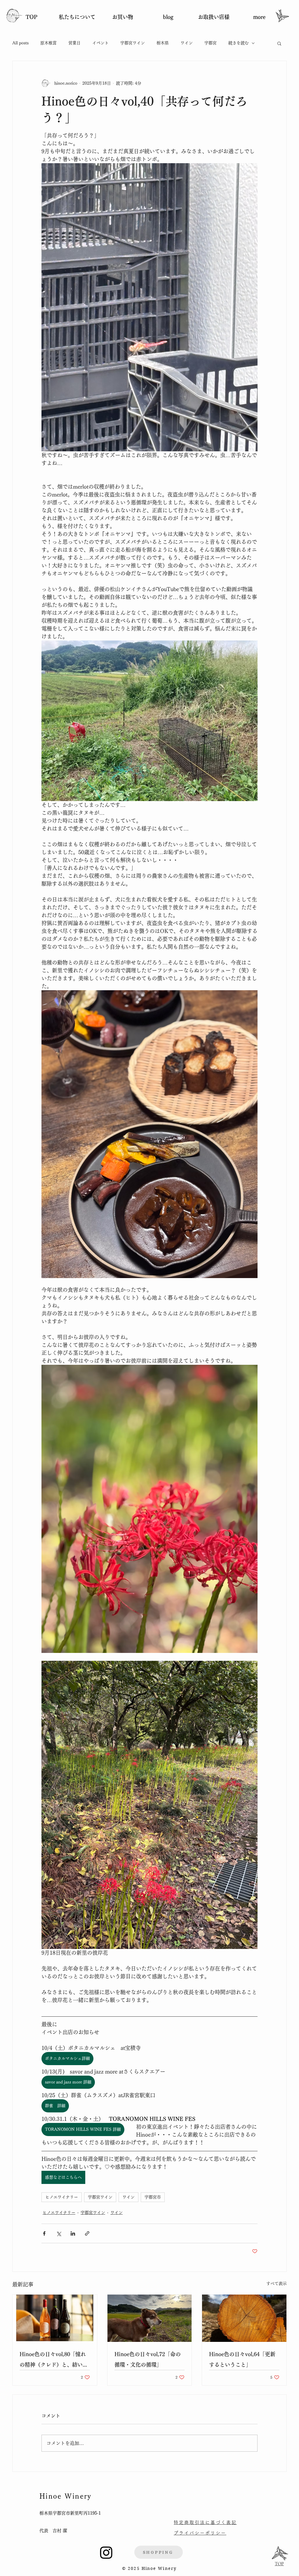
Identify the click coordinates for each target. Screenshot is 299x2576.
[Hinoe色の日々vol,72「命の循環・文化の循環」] (150, 2318)
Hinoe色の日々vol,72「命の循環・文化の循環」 (148, 2359)
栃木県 (163, 43)
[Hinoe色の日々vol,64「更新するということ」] (244, 2318)
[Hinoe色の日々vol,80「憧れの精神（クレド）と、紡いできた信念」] (55, 2318)
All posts (20, 43)
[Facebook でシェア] (44, 2233)
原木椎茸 (48, 43)
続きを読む (239, 43)
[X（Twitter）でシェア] (59, 2233)
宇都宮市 (153, 2197)
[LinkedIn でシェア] (73, 2233)
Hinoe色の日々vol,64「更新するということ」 (242, 2359)
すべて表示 (277, 2283)
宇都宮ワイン (133, 43)
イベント (100, 43)
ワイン (187, 43)
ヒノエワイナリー (62, 2197)
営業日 (74, 43)
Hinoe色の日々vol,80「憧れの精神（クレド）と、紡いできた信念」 (54, 2361)
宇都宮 (211, 43)
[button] (279, 43)
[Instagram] (106, 2552)
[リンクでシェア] (87, 2233)
